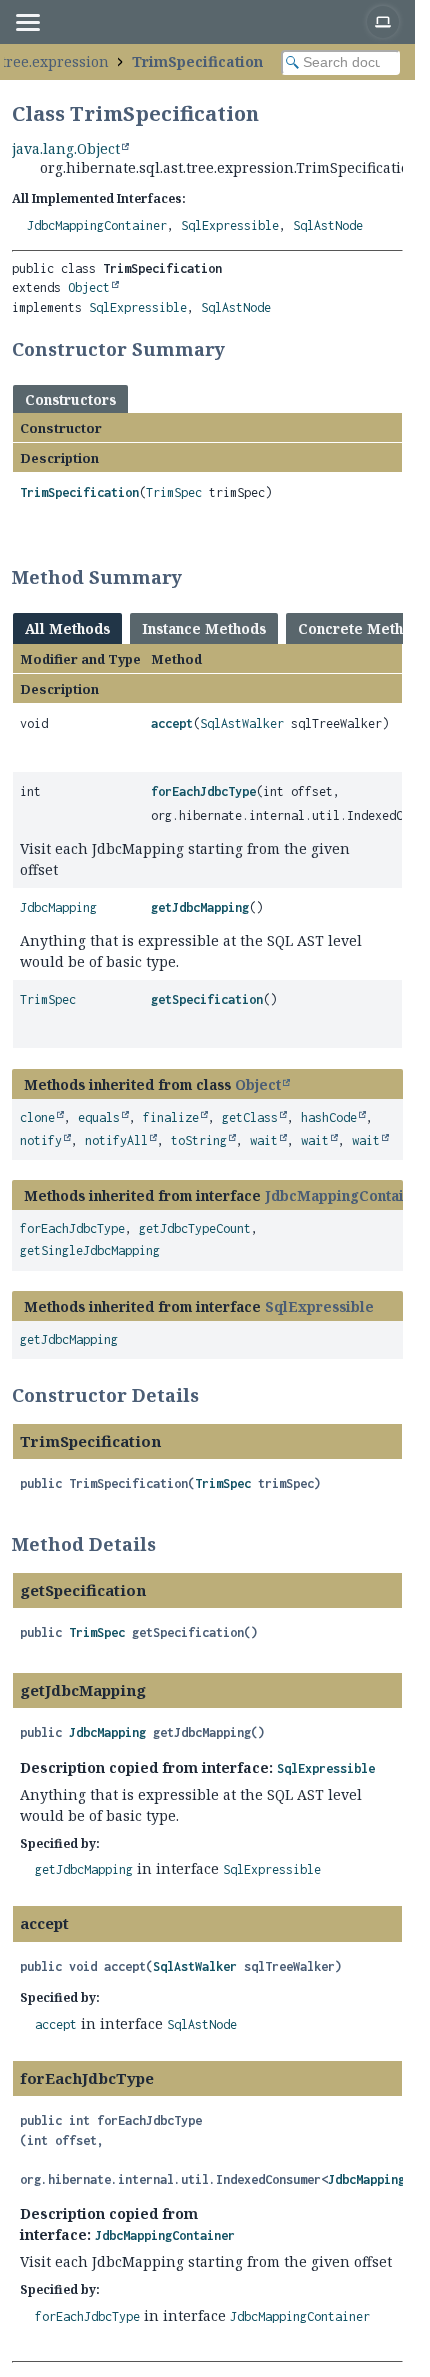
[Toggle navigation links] (27, 22)
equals (99, 1117)
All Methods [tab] (67, 628)
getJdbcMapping (200, 907)
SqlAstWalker (242, 723)
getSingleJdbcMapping (90, 1250)
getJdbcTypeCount (195, 1228)
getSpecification (207, 999)
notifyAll (116, 1140)
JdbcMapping (58, 907)
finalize (171, 1117)
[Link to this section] (238, 349)
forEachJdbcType (203, 791)
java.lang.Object (66, 148)
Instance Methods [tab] (204, 628)
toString (199, 1140)
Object (89, 287)
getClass (250, 1117)
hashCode (329, 1117)
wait (264, 1140)
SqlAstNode (328, 225)
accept (172, 723)
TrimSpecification (197, 61)
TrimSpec (174, 492)
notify (41, 1140)
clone (37, 1117)
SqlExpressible (230, 225)
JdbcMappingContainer (97, 225)
